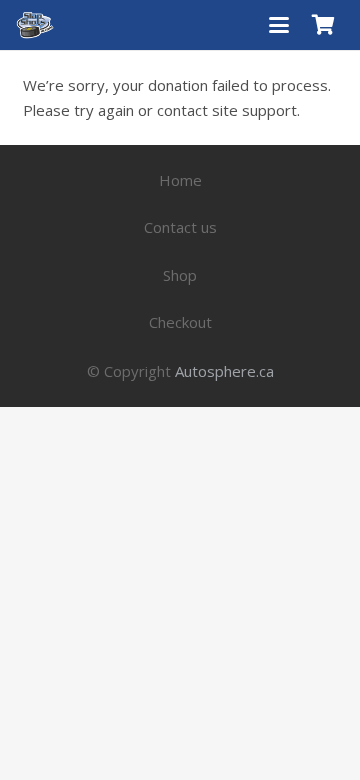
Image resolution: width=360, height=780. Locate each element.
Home (180, 180)
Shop (180, 275)
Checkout (180, 322)
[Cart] (323, 25)
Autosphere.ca (224, 371)
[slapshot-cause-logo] (35, 25)
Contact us (180, 227)
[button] (279, 25)
